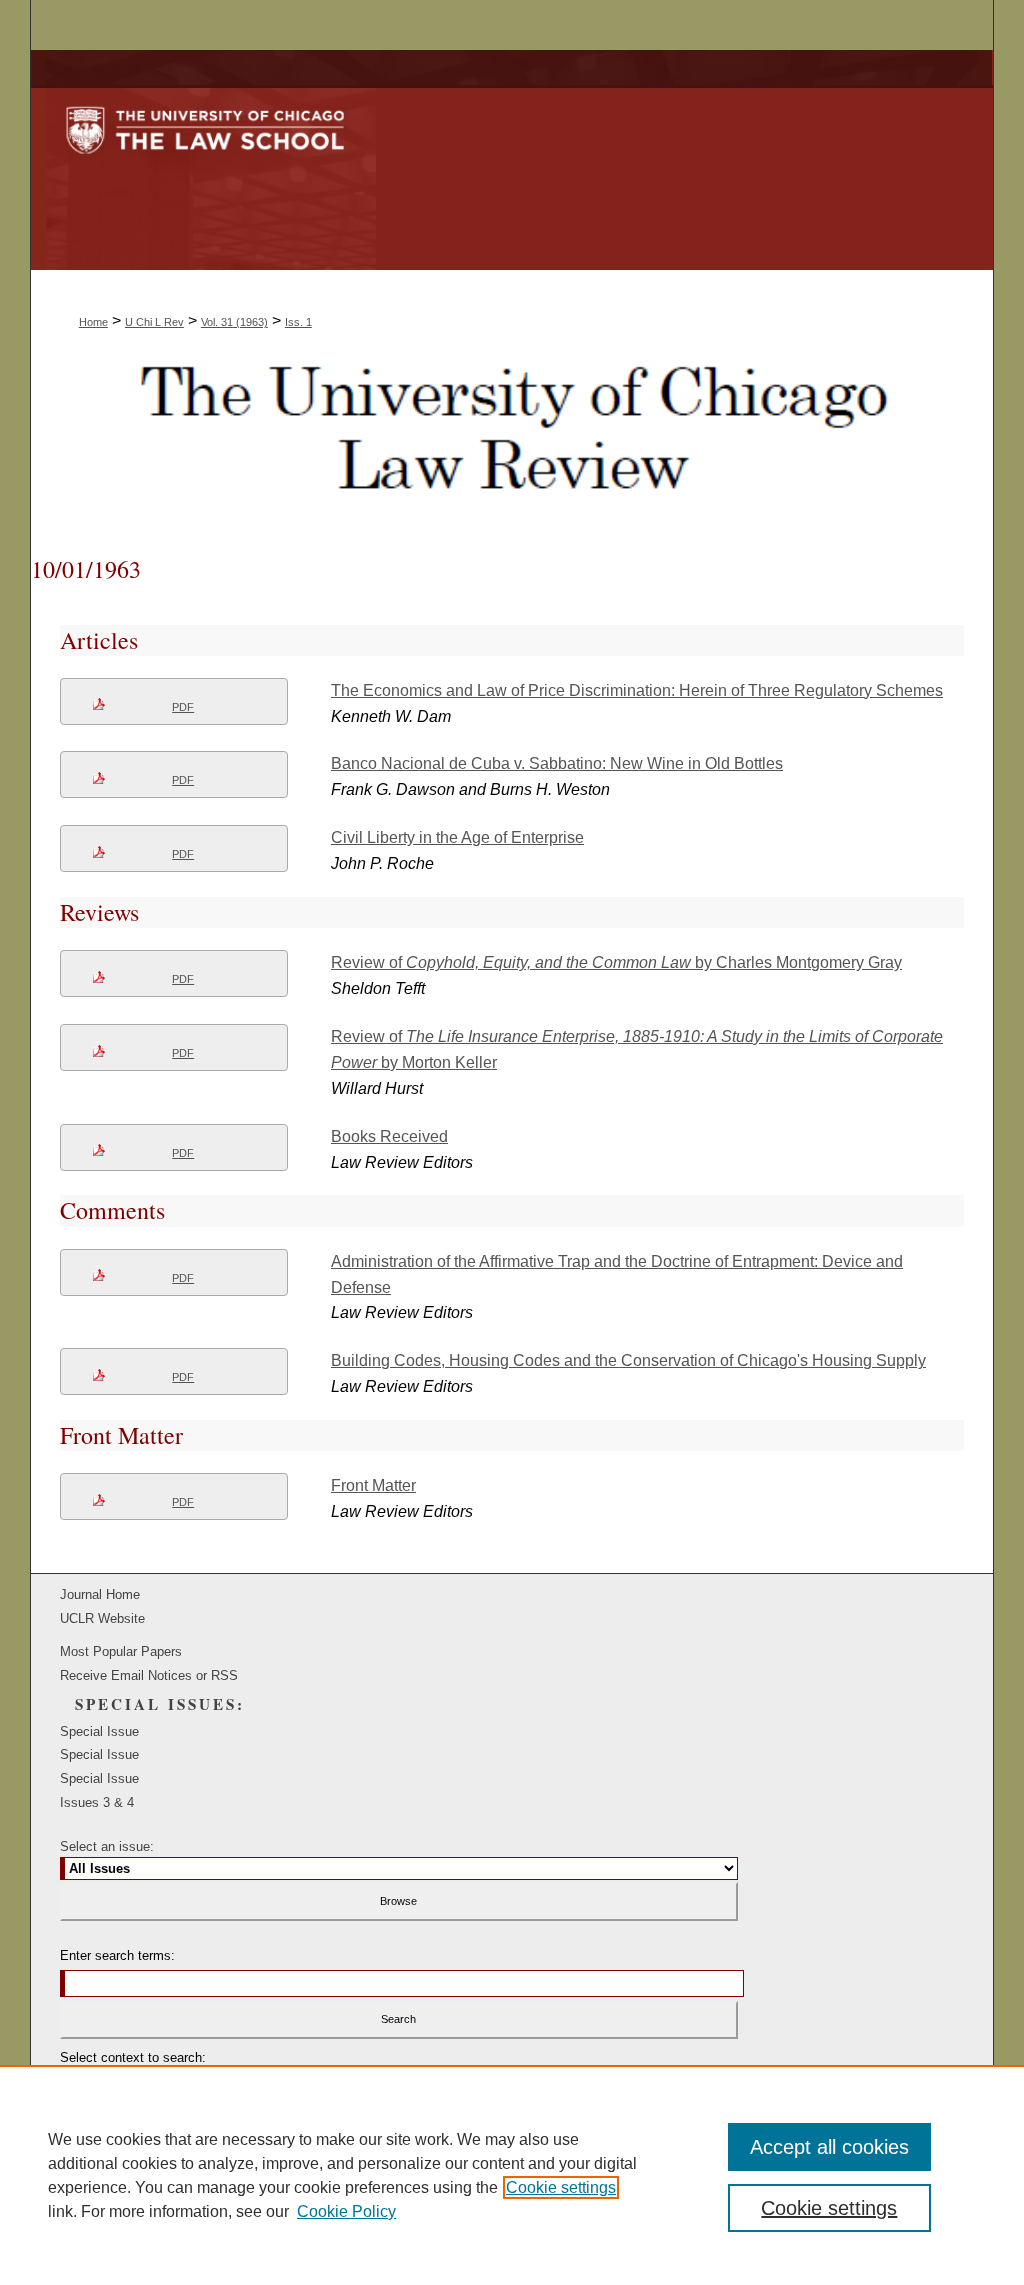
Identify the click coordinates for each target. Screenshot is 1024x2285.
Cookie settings (561, 2187)
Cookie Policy (346, 2211)
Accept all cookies (829, 2147)
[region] (512, 2175)
